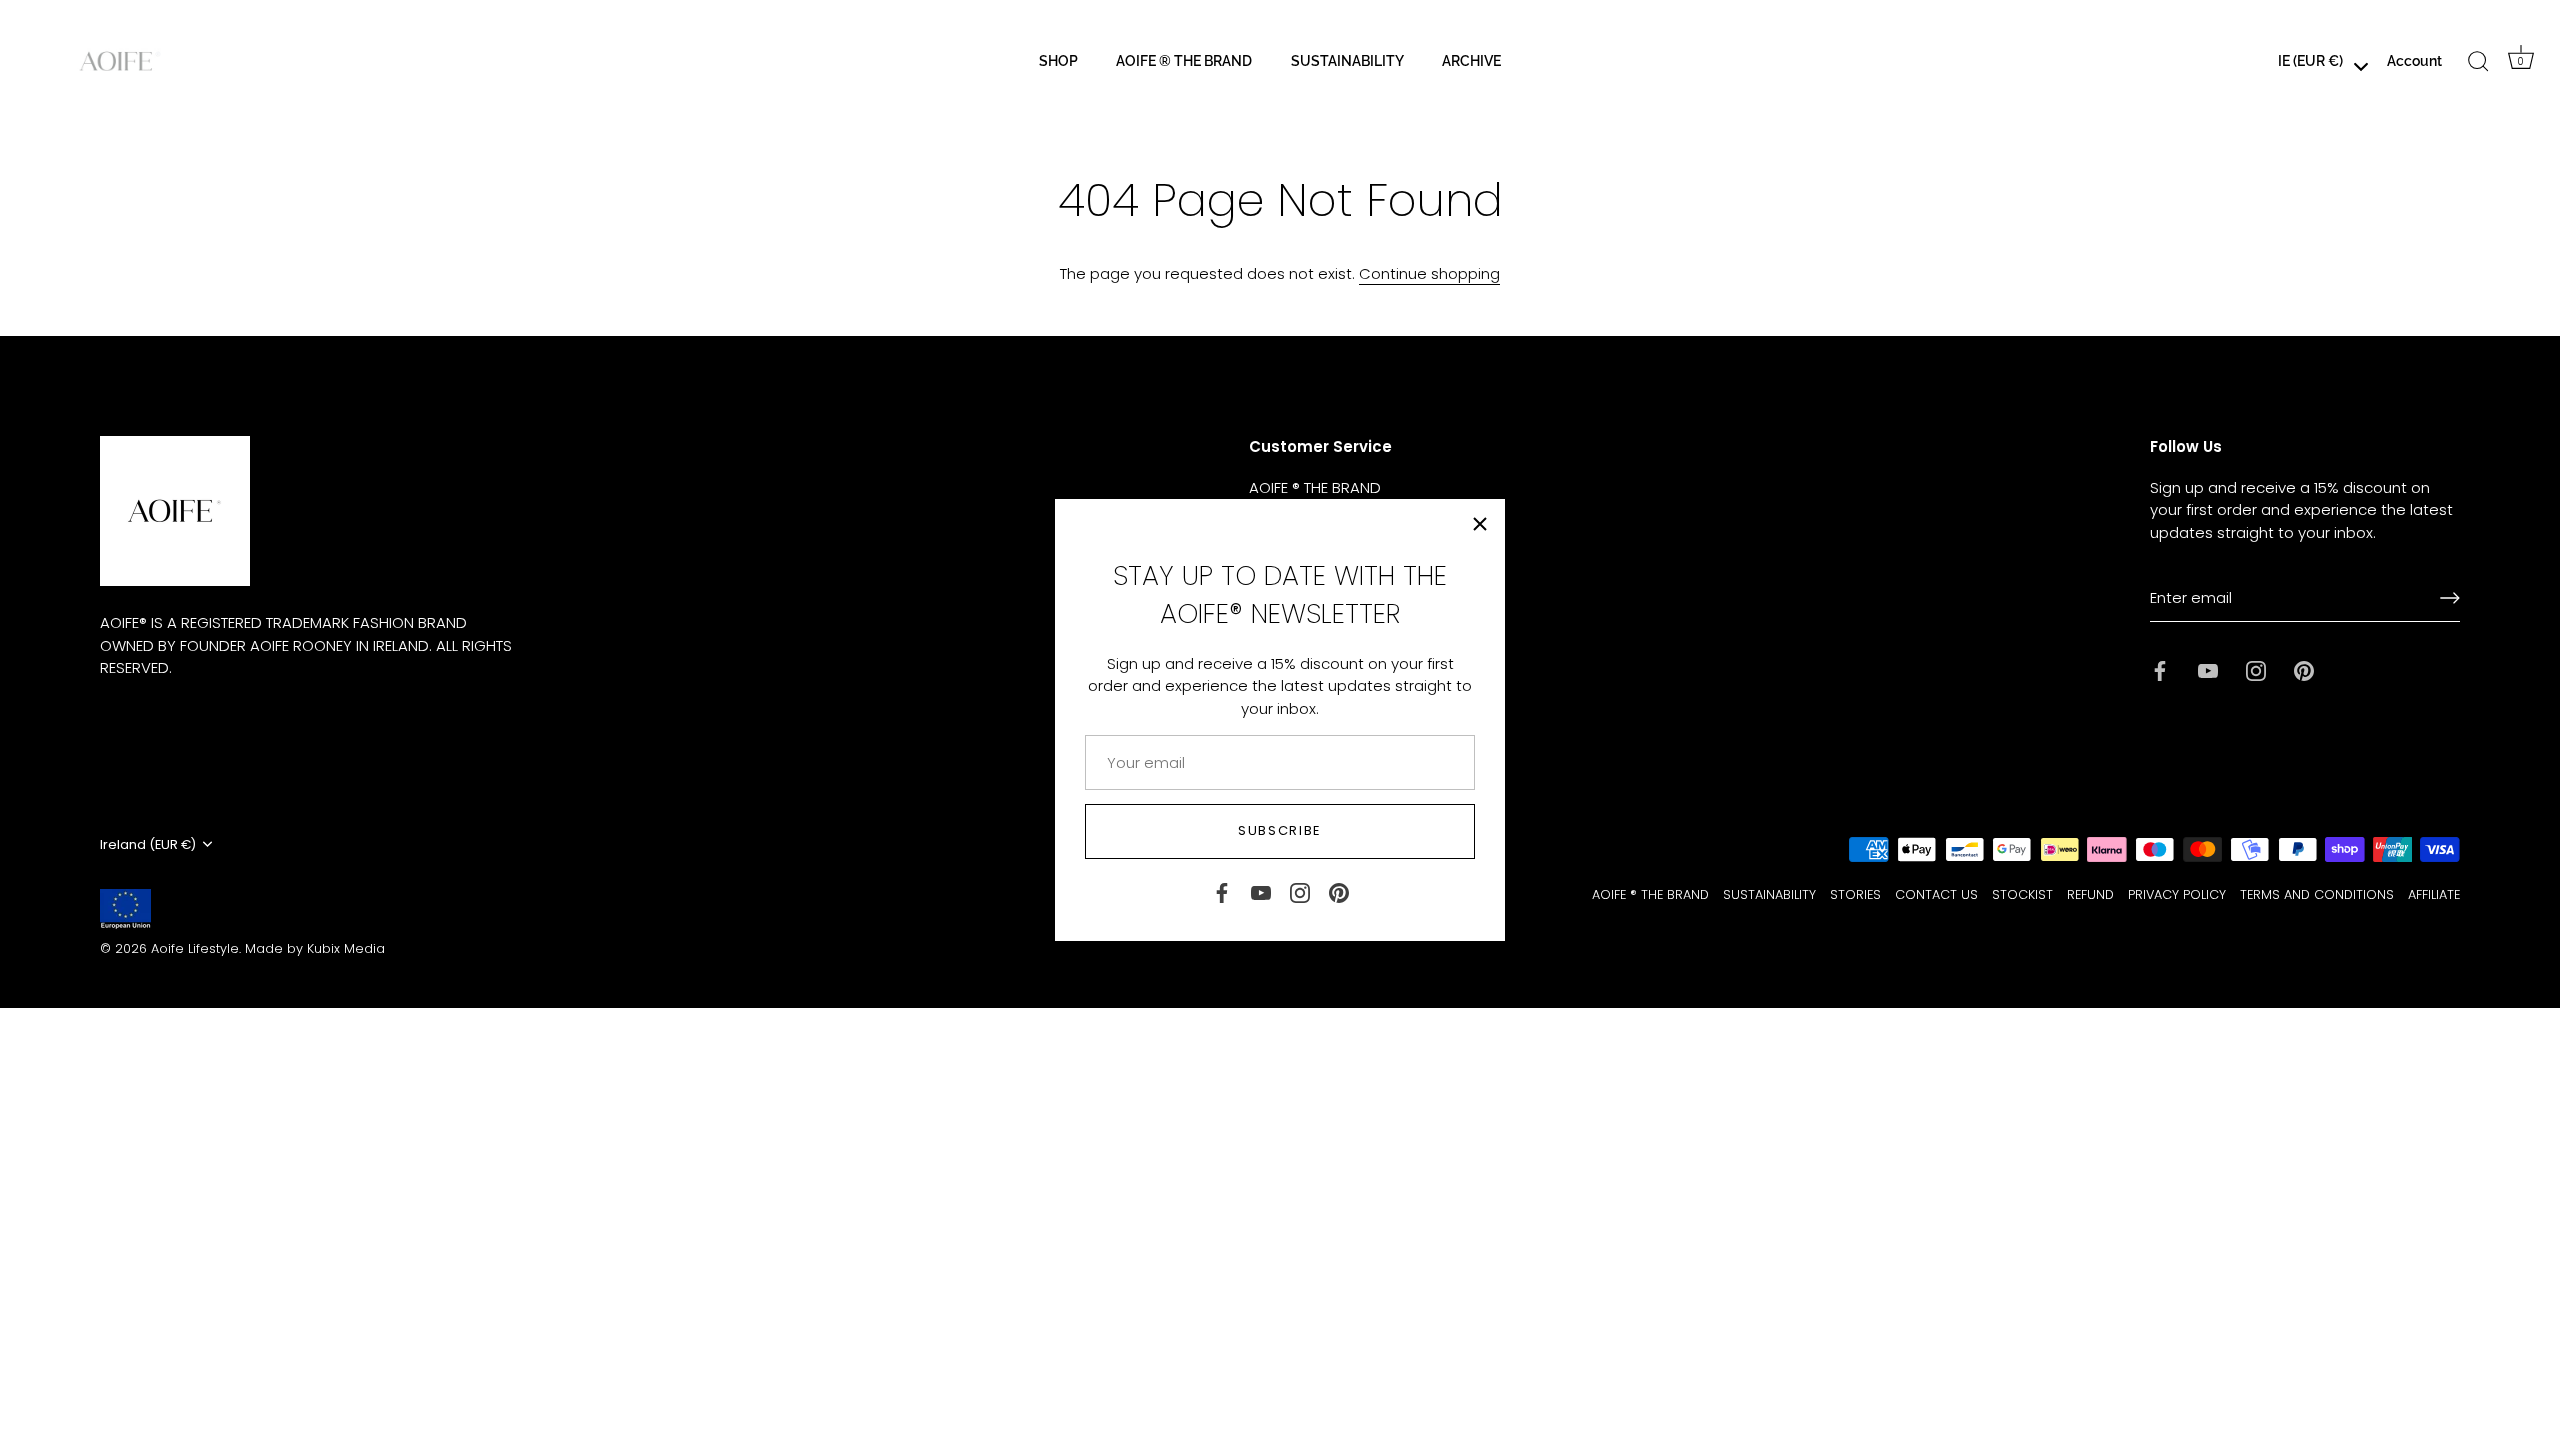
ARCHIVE (1471, 60)
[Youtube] (1261, 891)
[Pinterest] (1339, 891)
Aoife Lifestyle (195, 948)
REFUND (2090, 894)
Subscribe (1280, 830)
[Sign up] (2450, 598)
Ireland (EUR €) (148, 845)
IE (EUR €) (2310, 60)
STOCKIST (2022, 894)
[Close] (1480, 524)
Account (2414, 60)
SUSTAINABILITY (1347, 60)
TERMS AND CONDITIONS (2317, 894)
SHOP (1058, 60)
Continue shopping (1429, 273)
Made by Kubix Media (315, 948)
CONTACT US (1936, 894)
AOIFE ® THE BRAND (1184, 60)
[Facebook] (1222, 891)
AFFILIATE (2434, 894)
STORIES (1855, 894)
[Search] (2478, 61)
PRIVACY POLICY (2177, 894)
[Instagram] (1300, 891)
